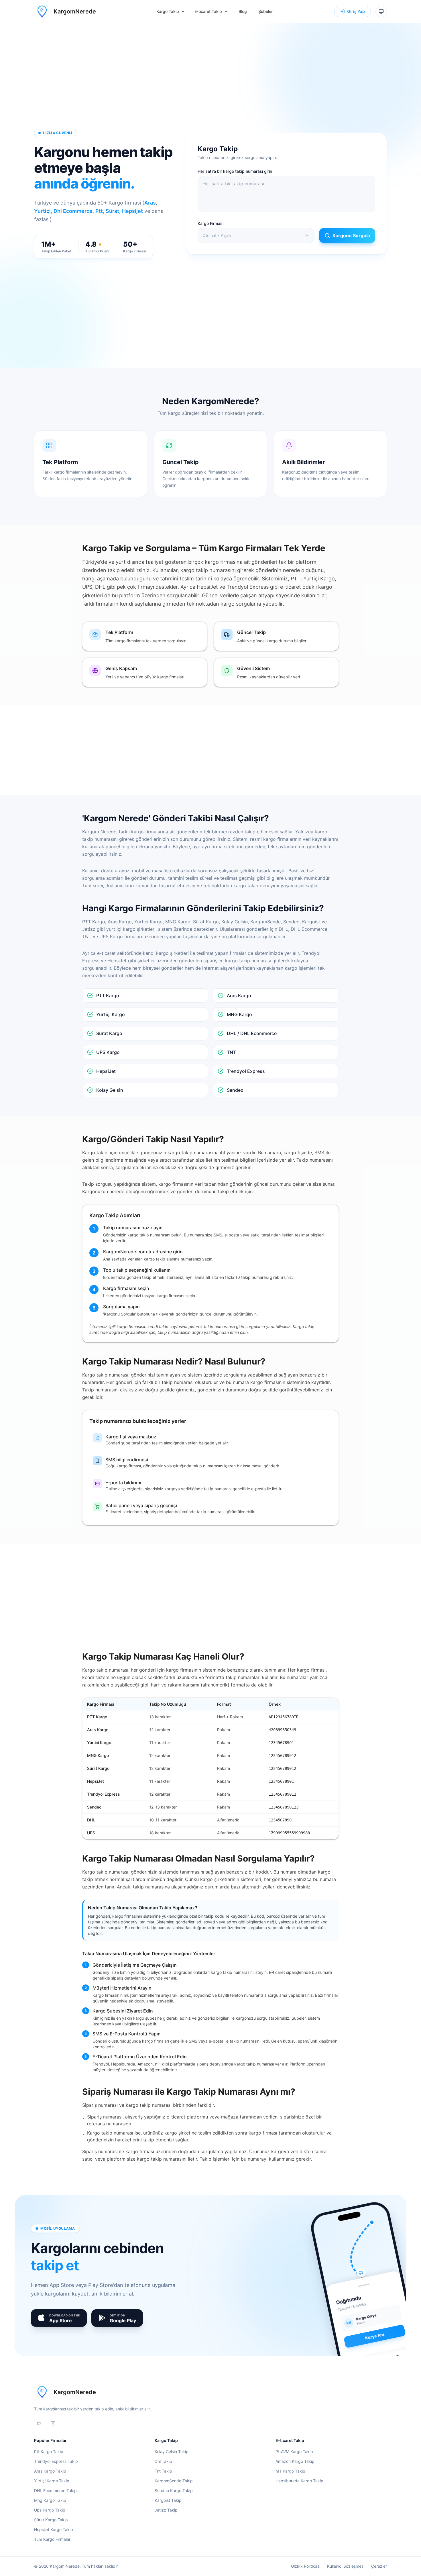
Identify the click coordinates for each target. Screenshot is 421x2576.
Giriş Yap (356, 11)
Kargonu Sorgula (351, 235)
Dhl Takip (163, 2461)
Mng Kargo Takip (50, 2500)
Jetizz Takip (166, 2510)
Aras (150, 203)
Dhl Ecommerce (73, 211)
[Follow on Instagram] (53, 2423)
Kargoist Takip (168, 2500)
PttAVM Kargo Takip (294, 2452)
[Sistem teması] (381, 11)
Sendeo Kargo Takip (174, 2490)
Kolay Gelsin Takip (172, 2452)
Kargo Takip (168, 11)
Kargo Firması (210, 223)
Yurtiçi (42, 211)
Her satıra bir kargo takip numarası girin (235, 171)
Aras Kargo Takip (50, 2471)
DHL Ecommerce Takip (55, 2490)
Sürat (112, 211)
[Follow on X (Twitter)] (39, 2423)
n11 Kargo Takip (290, 2471)
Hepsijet (132, 211)
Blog (243, 11)
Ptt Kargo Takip (49, 2452)
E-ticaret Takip (208, 11)
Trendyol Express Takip (56, 2461)
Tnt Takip (163, 2471)
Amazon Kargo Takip (295, 2461)
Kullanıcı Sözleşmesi (346, 2566)
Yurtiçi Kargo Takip (52, 2481)
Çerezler (379, 2566)
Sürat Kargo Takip (51, 2520)
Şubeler (265, 11)
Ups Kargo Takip (50, 2510)
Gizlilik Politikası (306, 2566)
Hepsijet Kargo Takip (54, 2529)
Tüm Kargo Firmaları (53, 2539)
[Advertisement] (210, 82)
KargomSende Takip (174, 2481)
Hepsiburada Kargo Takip (299, 2481)
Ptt (99, 211)
